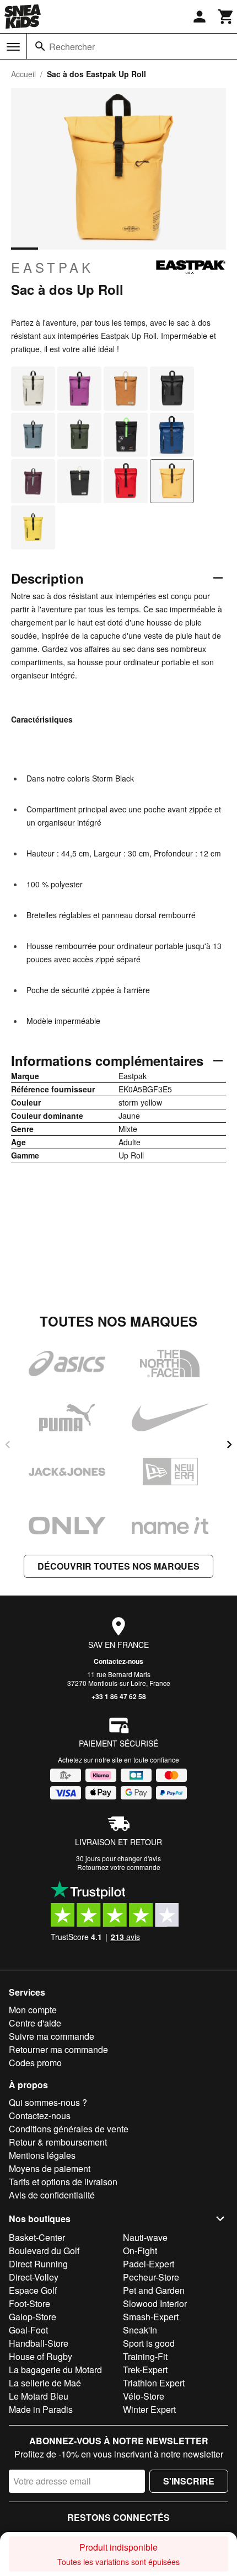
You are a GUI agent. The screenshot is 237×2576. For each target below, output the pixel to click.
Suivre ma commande (52, 2036)
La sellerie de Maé (45, 2383)
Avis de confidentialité (52, 2195)
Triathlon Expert (154, 2383)
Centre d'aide (35, 2023)
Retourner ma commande (58, 2049)
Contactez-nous (118, 1661)
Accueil (23, 74)
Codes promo (35, 2063)
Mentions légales (42, 2155)
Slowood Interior (155, 2303)
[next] (229, 1445)
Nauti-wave (145, 2237)
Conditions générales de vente (69, 2129)
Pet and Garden (154, 2290)
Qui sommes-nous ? (48, 2102)
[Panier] (226, 17)
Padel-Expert (149, 2264)
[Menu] (13, 47)
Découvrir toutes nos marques (118, 1566)
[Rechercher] (40, 46)
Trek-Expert (145, 2370)
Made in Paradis (41, 2409)
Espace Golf (33, 2290)
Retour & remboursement (58, 2142)
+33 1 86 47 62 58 (119, 1696)
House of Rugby (41, 2356)
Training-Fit (145, 2356)
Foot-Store (29, 2303)
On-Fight (140, 2251)
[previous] (8, 1445)
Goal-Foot (28, 2330)
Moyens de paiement (50, 2168)
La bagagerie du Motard (55, 2370)
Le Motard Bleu (39, 2396)
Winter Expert (149, 2409)
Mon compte (33, 2010)
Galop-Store (33, 2317)
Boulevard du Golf (44, 2251)
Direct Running (38, 2264)
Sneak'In (140, 2330)
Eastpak (52, 267)
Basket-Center (37, 2237)
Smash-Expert (151, 2317)
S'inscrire (189, 2481)
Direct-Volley (34, 2277)
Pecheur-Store (151, 2277)
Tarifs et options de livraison (63, 2182)
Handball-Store (39, 2343)
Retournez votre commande (119, 1867)
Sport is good (149, 2343)
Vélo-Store (144, 2396)
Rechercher (72, 47)
